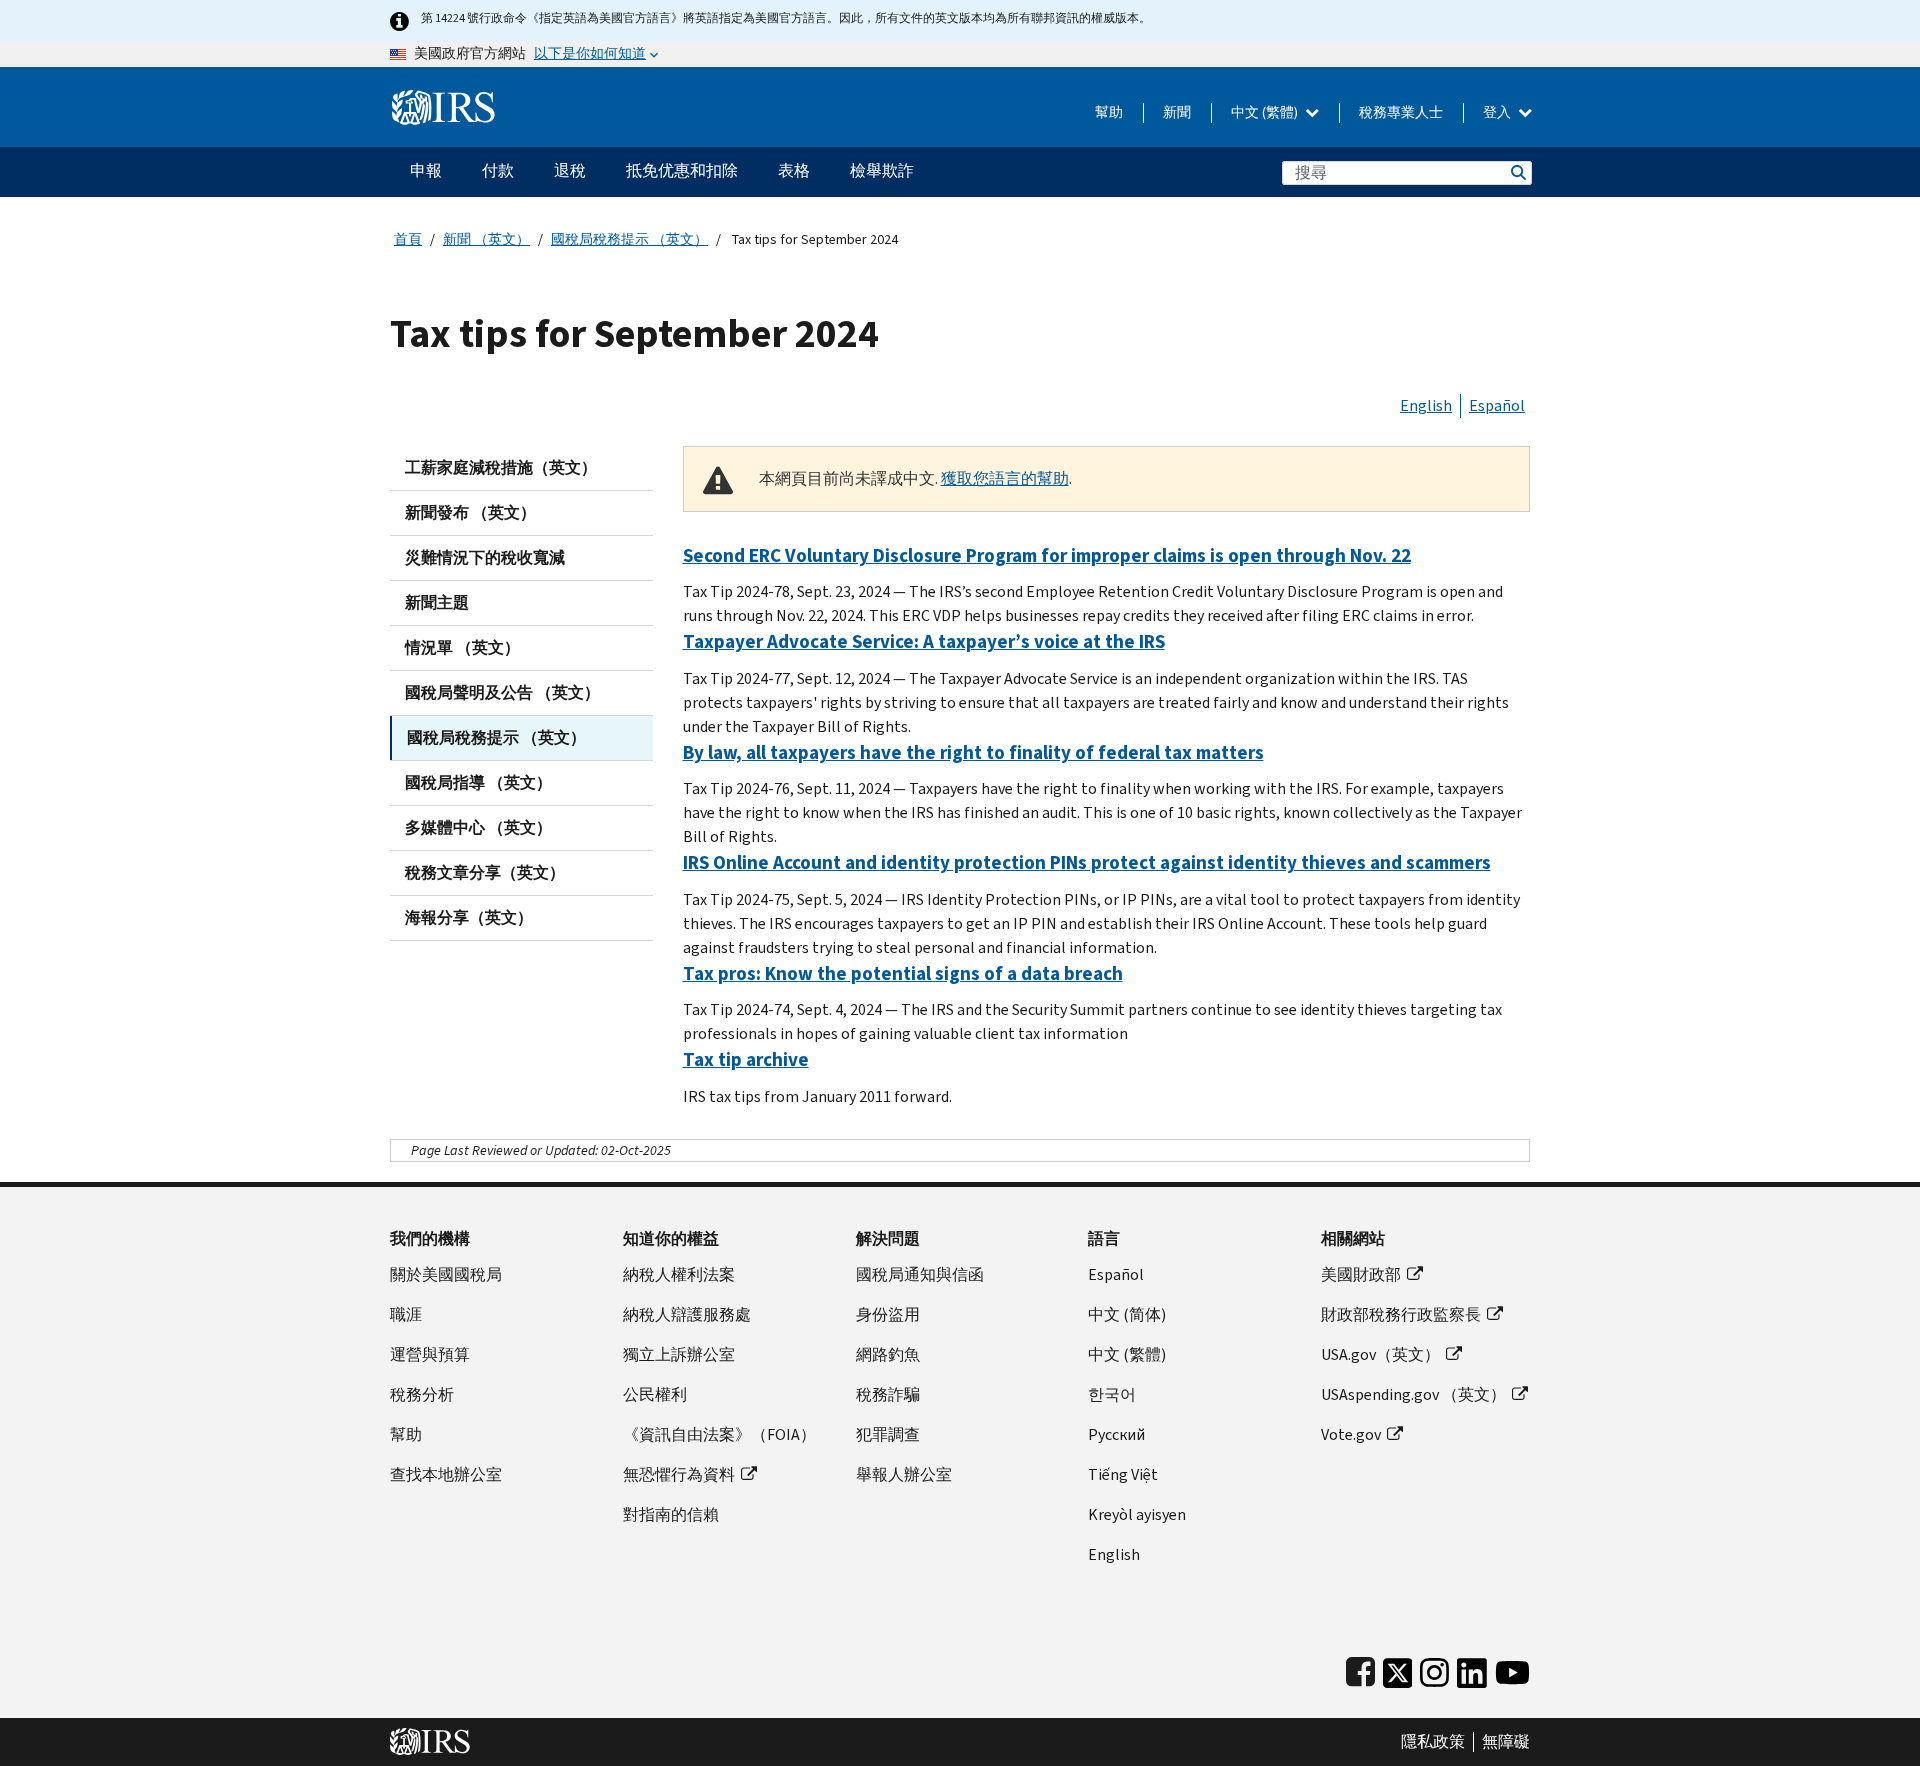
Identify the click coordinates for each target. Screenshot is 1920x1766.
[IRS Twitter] (1398, 1668)
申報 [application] (426, 170)
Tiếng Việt (1123, 1474)
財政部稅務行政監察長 (1401, 1314)
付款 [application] (498, 170)
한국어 (1112, 1394)
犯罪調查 (888, 1434)
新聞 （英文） (486, 239)
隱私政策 (1433, 1742)
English (1426, 405)
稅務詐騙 (888, 1394)
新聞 (1177, 112)
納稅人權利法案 (679, 1274)
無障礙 (1506, 1742)
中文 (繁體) (1266, 112)
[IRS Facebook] (1360, 1668)
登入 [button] (1498, 112)
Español (1497, 405)
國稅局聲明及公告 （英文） (502, 692)
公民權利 (655, 1394)
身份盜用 (888, 1314)
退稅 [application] (570, 170)
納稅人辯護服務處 (687, 1314)
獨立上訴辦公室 (679, 1354)
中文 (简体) (1127, 1314)
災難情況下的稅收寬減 (485, 557)
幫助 (1109, 112)
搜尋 (1517, 172)
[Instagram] (1434, 1668)
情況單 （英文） (462, 647)
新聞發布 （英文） (470, 512)
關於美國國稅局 (446, 1274)
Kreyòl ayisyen (1137, 1514)
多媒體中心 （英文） (478, 827)
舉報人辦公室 (904, 1474)
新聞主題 (437, 602)
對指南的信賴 (671, 1514)
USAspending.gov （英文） (1413, 1394)
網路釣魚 (888, 1354)
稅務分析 (422, 1394)
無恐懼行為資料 (679, 1474)
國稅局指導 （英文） (478, 782)
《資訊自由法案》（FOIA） (719, 1434)
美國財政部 (1361, 1274)
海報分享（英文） (469, 917)
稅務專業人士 (1401, 112)
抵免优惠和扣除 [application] (682, 170)
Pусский (1116, 1434)
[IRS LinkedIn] (1472, 1668)
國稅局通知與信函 (920, 1274)
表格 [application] (794, 170)
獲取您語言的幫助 (1005, 478)
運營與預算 (430, 1354)
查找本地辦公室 (446, 1474)
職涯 (406, 1314)
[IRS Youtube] (1512, 1668)
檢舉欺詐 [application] (882, 170)
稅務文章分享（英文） (485, 872)
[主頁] (443, 99)
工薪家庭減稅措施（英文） (501, 467)
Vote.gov (1351, 1434)
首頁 (408, 239)
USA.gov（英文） (1380, 1354)
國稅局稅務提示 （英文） (629, 239)
